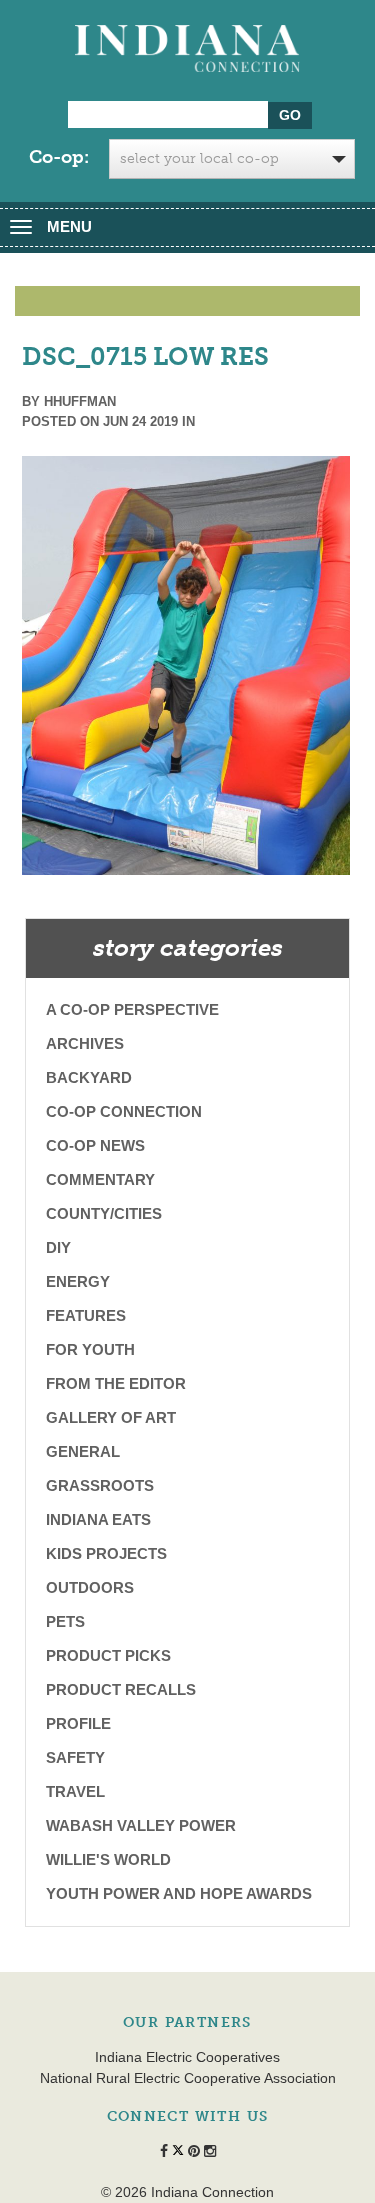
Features (86, 1315)
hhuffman (80, 401)
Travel (75, 1791)
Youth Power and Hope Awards (179, 1893)
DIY (58, 1247)
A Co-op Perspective (132, 1009)
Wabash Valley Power (141, 1825)
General (83, 1451)
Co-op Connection (124, 1111)
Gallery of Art (111, 1417)
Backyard (89, 1077)
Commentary (100, 1179)
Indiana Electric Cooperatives (187, 2057)
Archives (85, 1043)
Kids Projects (106, 1553)
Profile (78, 1723)
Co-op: (59, 157)
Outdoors (90, 1587)
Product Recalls (121, 1689)
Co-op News (95, 1145)
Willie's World (108, 1859)
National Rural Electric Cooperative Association (188, 2078)
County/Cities (104, 1213)
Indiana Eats (98, 1519)
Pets (65, 1621)
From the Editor (116, 1383)
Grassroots (100, 1485)
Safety (75, 1757)
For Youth (90, 1349)
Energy (78, 1281)
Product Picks (108, 1655)
